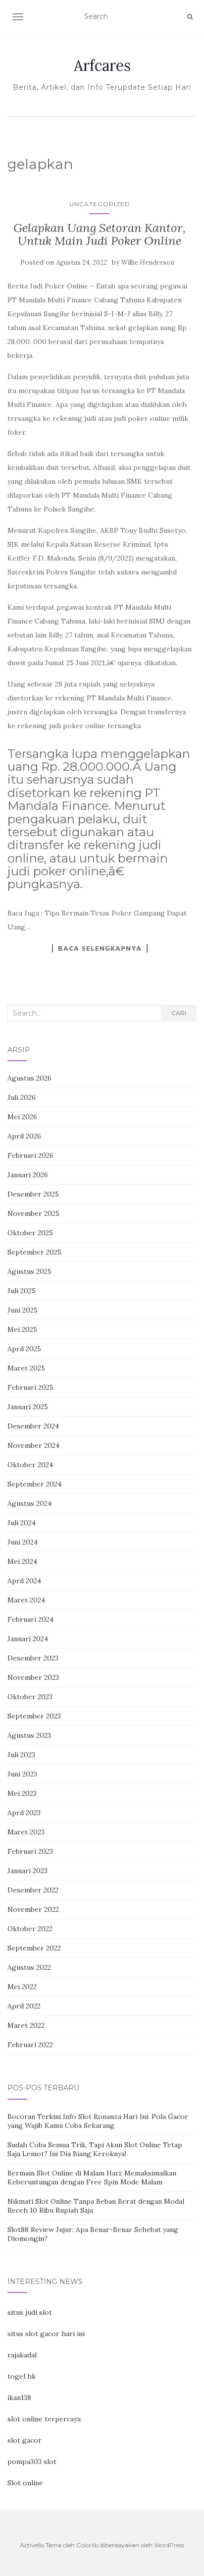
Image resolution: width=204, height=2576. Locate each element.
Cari (179, 1013)
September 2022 (34, 1948)
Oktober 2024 (30, 1465)
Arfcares (102, 65)
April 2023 (24, 1813)
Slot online (25, 2483)
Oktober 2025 (30, 1233)
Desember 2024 (33, 1426)
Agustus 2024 (29, 1503)
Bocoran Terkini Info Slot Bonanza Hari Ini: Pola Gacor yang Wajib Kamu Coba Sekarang (98, 2121)
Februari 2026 (30, 1155)
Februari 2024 (30, 1619)
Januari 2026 (28, 1175)
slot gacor (25, 2440)
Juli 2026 (22, 1097)
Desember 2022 (33, 1890)
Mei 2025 (22, 1329)
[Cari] (190, 17)
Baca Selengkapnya (100, 948)
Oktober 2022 (30, 1929)
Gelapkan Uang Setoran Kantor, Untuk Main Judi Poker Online (100, 234)
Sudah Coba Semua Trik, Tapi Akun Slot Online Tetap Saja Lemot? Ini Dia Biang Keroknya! (95, 2149)
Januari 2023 (27, 1871)
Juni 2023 (22, 1774)
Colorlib (87, 2545)
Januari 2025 (28, 1407)
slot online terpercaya (44, 2419)
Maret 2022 (26, 2025)
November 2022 (33, 1909)
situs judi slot (30, 2312)
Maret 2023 (26, 1832)
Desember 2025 (33, 1194)
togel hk (22, 2376)
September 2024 (34, 1484)
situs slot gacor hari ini (46, 2334)
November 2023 (33, 1677)
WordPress (169, 2545)
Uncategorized (100, 204)
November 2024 (33, 1445)
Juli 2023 (21, 1755)
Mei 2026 (22, 1117)
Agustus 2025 (29, 1271)
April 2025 (24, 1349)
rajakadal (22, 2355)
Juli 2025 (22, 1291)
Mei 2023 (22, 1793)
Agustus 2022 (29, 1967)
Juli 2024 (22, 1523)
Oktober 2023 (30, 1697)
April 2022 (24, 2006)
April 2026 (24, 1136)
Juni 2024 (23, 1542)
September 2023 (34, 1716)
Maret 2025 (26, 1368)
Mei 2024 (22, 1561)
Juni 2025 (23, 1310)
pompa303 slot (32, 2462)
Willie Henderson (148, 262)
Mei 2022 (22, 1987)
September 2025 (34, 1252)
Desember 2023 (33, 1658)
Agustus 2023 (29, 1735)
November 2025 (33, 1213)
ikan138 (19, 2398)
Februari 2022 (30, 2045)
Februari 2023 (30, 1851)
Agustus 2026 (29, 1078)
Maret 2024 (26, 1600)
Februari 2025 (30, 1387)
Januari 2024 (28, 1639)
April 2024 (24, 1581)
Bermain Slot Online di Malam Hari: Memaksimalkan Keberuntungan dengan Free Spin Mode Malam (92, 2177)
